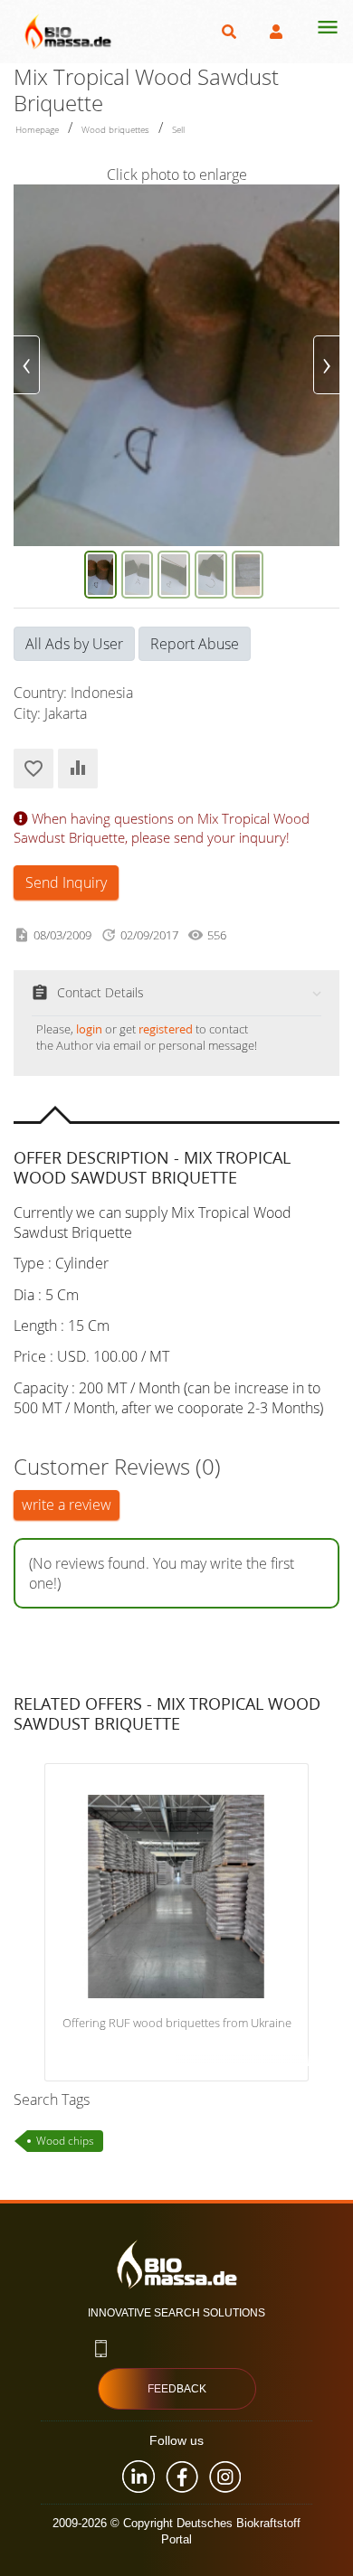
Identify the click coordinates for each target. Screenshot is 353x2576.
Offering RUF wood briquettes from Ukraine (177, 2024)
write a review (67, 1505)
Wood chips (65, 2141)
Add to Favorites (33, 769)
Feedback (177, 2389)
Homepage (37, 129)
